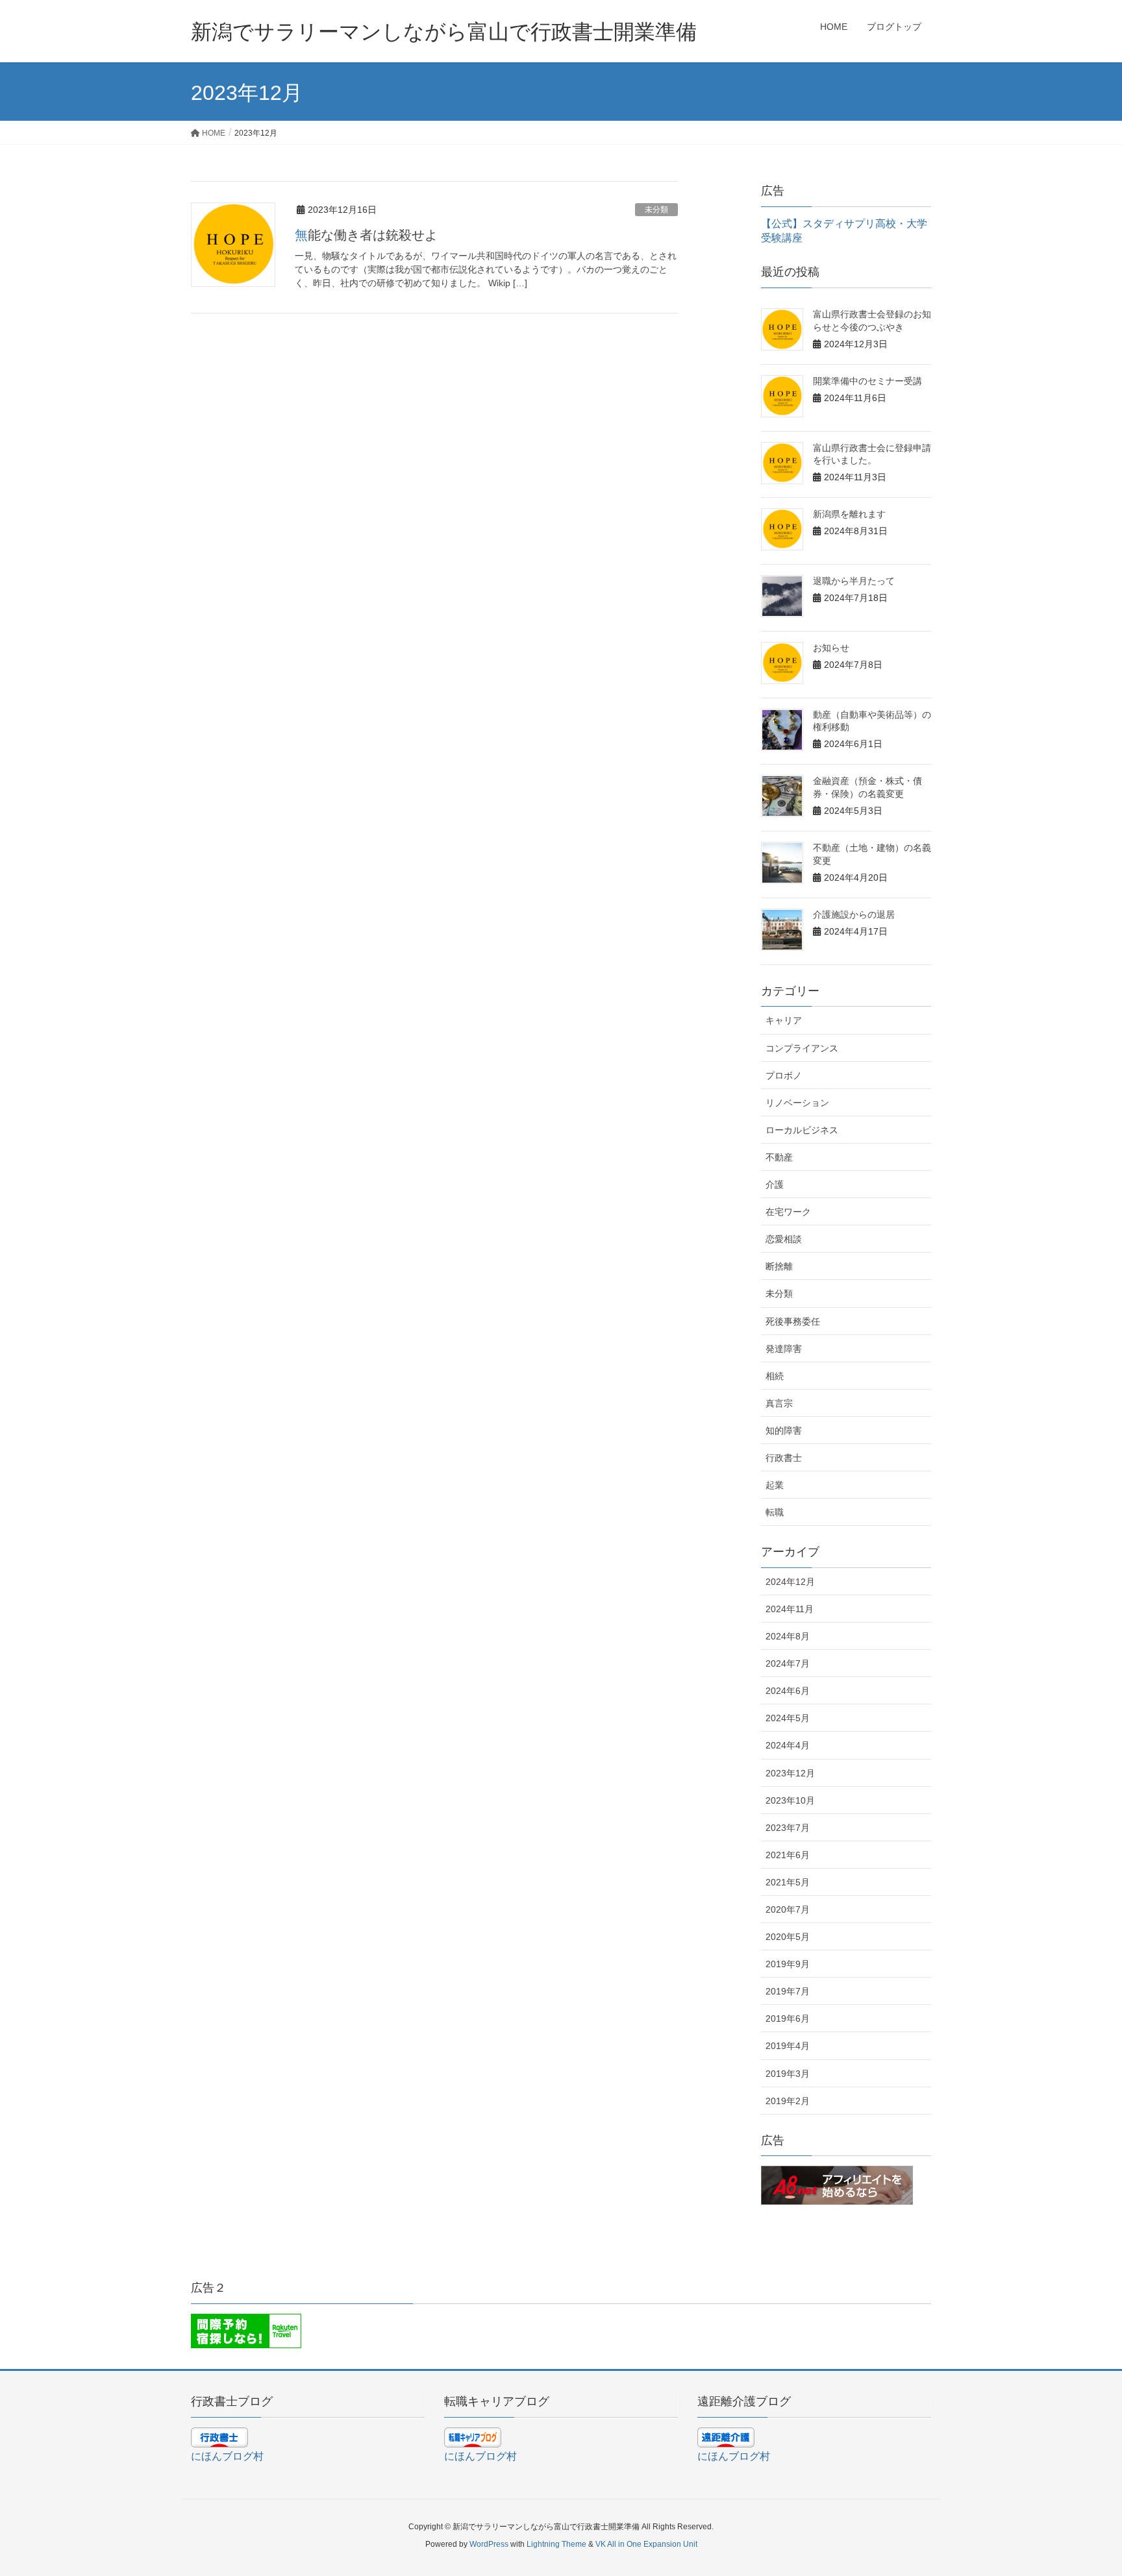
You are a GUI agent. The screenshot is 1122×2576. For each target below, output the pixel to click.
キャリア (784, 1020)
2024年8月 (788, 1636)
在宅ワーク (788, 1212)
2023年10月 (790, 1800)
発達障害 (784, 1349)
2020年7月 (788, 1909)
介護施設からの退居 (854, 914)
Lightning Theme (556, 2544)
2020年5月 (788, 1937)
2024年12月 (790, 1582)
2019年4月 (788, 2046)
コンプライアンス (802, 1048)
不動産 (779, 1157)
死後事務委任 (793, 1321)
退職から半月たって (854, 581)
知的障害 (784, 1430)
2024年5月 (788, 1718)
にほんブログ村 (227, 2456)
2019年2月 (788, 2101)
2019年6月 (788, 2018)
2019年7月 (788, 1991)
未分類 (656, 210)
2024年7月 (788, 1663)
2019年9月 (788, 1964)
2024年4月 (788, 1745)
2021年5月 (788, 1882)
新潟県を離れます (849, 514)
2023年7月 (788, 1828)
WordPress (489, 2544)
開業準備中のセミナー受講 (867, 381)
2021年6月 (788, 1855)
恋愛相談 (784, 1239)
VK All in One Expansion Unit (646, 2544)
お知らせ (831, 648)
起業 (775, 1485)
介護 (775, 1184)
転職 (775, 1512)
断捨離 (779, 1266)
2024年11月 (790, 1609)
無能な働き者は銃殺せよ (366, 235)
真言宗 (779, 1403)
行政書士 (784, 1458)
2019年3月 (788, 2074)
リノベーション (797, 1103)
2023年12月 (790, 1773)
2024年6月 (788, 1691)
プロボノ (784, 1075)
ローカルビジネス (802, 1130)
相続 (775, 1376)
